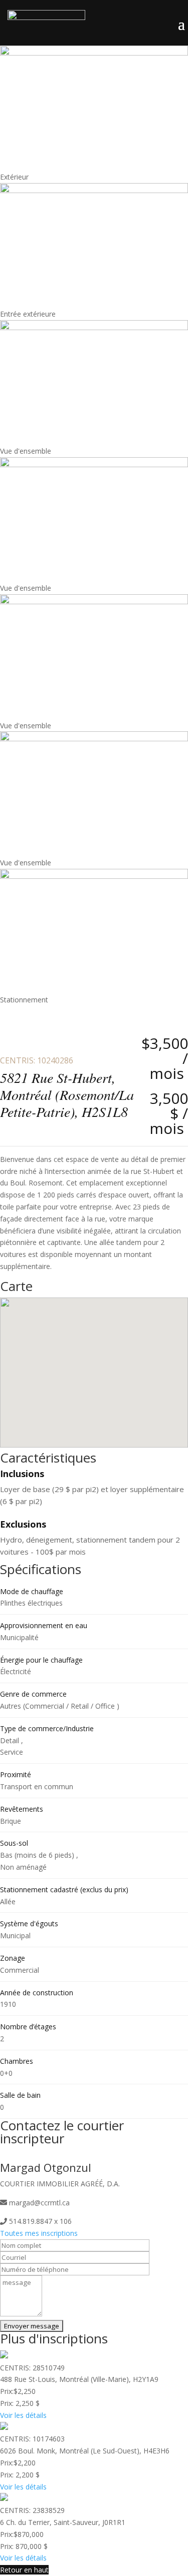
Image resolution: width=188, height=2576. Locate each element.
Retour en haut (24, 2570)
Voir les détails (23, 2415)
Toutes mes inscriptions (39, 2233)
